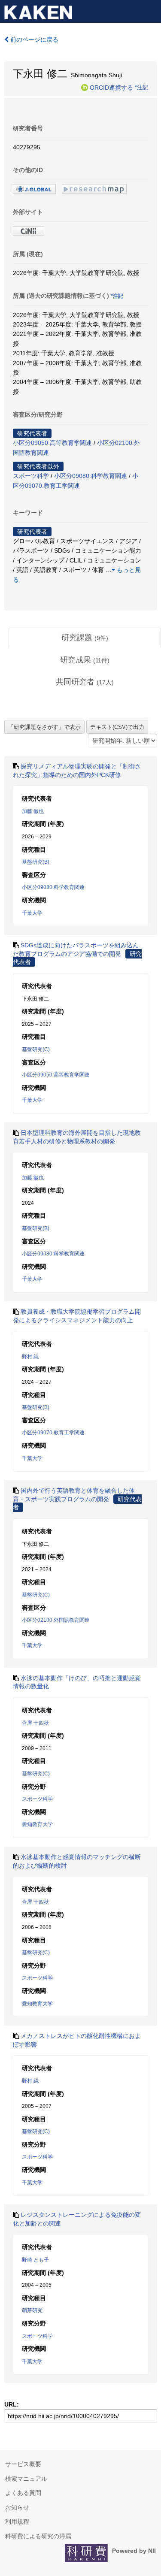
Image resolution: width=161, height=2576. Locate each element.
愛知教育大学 (37, 1824)
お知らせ (17, 2507)
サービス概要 (23, 2464)
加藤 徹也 (33, 811)
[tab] (85, 638)
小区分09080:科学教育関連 (91, 476)
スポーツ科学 (31, 476)
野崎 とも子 (35, 2260)
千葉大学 (32, 913)
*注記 (141, 87)
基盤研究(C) (36, 1049)
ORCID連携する (111, 87)
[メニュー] (151, 10)
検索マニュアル (26, 2479)
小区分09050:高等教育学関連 (52, 443)
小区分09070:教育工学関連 (53, 1433)
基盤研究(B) (36, 862)
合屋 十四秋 (35, 1723)
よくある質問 (23, 2493)
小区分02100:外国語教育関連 (56, 1620)
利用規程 (17, 2522)
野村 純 (30, 1357)
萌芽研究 (32, 2310)
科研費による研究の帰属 (38, 2536)
